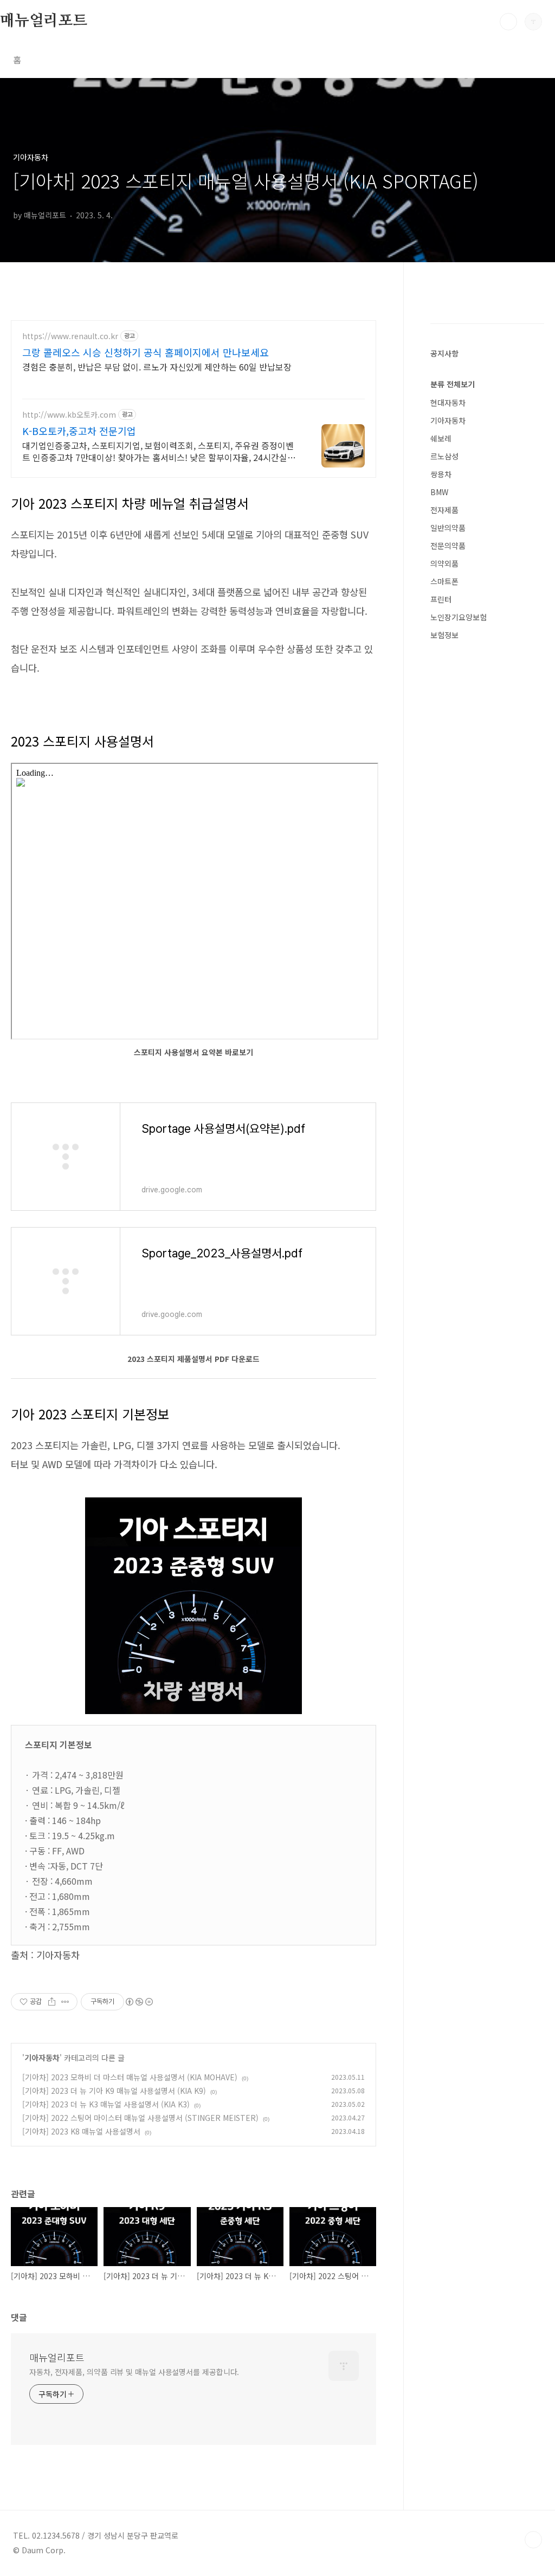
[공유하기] (52, 2002)
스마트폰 (444, 581)
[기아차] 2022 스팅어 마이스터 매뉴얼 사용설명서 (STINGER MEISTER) (140, 2118)
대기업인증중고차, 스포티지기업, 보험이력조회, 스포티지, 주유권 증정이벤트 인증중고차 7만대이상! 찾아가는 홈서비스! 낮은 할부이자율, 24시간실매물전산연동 (159, 451)
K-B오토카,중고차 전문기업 (79, 431)
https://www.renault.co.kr (70, 336)
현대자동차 (448, 403)
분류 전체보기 (453, 384)
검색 (508, 22)
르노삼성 (444, 456)
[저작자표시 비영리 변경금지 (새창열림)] (139, 2002)
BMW (439, 492)
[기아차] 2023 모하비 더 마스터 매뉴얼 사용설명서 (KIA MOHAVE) (130, 2077)
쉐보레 (441, 438)
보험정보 (444, 635)
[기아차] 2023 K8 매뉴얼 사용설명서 (81, 2131)
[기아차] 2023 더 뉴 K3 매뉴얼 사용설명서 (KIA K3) (106, 2104)
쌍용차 (441, 474)
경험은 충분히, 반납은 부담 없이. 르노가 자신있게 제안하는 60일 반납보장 (157, 366)
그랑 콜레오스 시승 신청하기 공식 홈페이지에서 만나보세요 (146, 352)
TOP (533, 2540)
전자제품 (444, 510)
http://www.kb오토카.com (69, 415)
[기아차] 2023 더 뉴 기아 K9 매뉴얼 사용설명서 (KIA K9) (114, 2091)
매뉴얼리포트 (44, 21)
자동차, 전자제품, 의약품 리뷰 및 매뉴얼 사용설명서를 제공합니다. (134, 2372)
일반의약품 (448, 528)
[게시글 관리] (65, 2002)
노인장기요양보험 (459, 617)
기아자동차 (42, 2058)
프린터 (441, 599)
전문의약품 (448, 546)
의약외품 (444, 563)
